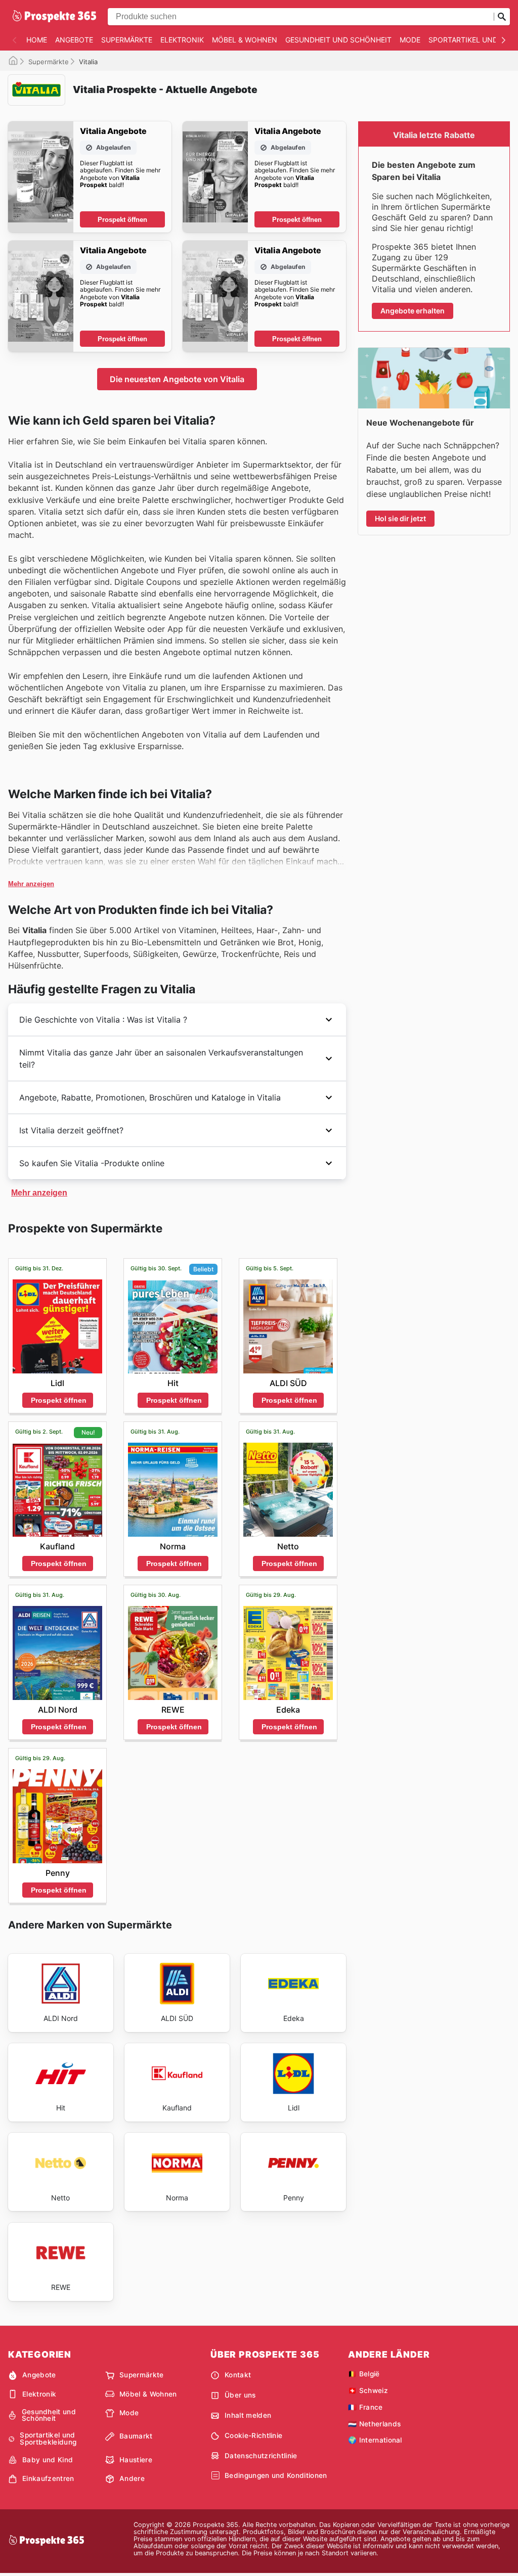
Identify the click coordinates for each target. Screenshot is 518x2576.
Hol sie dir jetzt (400, 518)
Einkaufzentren (48, 2478)
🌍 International (375, 2440)
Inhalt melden (248, 2415)
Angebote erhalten (413, 311)
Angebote (74, 40)
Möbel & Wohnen (245, 40)
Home (37, 40)
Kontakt (238, 2375)
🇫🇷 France (365, 2407)
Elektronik (182, 40)
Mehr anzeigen (31, 884)
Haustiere (136, 2460)
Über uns (240, 2395)
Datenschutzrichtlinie (261, 2456)
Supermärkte (127, 40)
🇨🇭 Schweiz (368, 2390)
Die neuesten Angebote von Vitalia (177, 379)
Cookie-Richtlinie (253, 2435)
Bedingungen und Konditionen (276, 2475)
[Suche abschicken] (502, 17)
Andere (132, 2478)
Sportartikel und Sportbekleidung (48, 2439)
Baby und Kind (48, 2460)
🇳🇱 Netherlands (374, 2424)
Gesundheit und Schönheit (338, 40)
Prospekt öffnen (122, 220)
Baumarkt (136, 2436)
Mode (410, 40)
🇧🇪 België (364, 2374)
